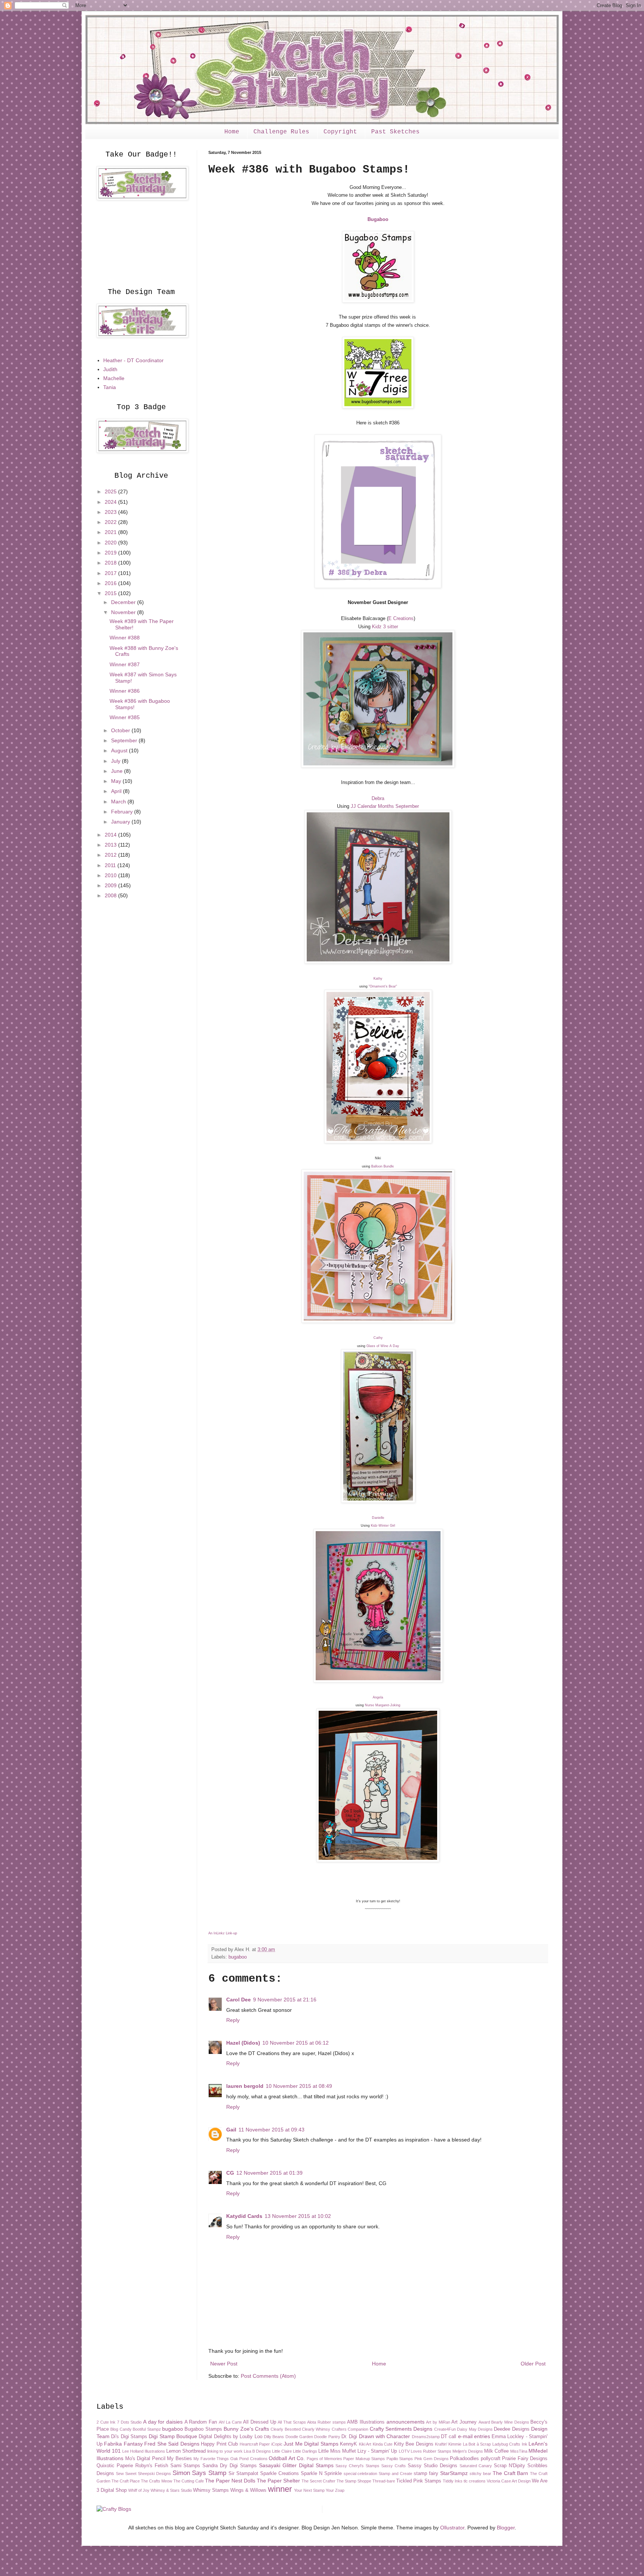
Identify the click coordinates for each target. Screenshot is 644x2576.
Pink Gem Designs (432, 2459)
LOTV (404, 2451)
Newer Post (224, 2364)
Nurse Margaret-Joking (383, 1705)
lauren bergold (245, 2086)
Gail (231, 2130)
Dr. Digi (349, 2437)
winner (280, 2489)
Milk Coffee (496, 2451)
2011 (111, 865)
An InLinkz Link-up (223, 1933)
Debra (378, 798)
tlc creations (475, 2481)
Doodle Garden (299, 2437)
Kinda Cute (383, 2444)
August (120, 750)
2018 (111, 563)
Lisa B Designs (257, 2451)
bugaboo (238, 1957)
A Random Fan (201, 2422)
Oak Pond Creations (249, 2459)
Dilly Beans (274, 2437)
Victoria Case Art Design (509, 2481)
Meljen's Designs (468, 2451)
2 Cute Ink (106, 2422)
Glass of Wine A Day (383, 1346)
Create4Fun (445, 2429)
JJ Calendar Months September (385, 806)
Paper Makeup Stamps (364, 2459)
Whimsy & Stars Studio (171, 2490)
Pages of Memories (324, 2459)
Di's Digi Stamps (129, 2437)
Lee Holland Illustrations (144, 2451)
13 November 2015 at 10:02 (298, 2216)
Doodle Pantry (327, 2437)
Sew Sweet (126, 2474)
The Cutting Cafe (189, 2481)
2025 (111, 492)
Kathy (378, 979)
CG (230, 2173)
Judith (110, 369)
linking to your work (225, 2451)
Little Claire (282, 2451)
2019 (111, 553)
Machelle (114, 378)
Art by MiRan (438, 2422)
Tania (110, 387)
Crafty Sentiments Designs (401, 2429)
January (121, 822)
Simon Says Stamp (200, 2473)
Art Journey (464, 2422)
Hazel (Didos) (243, 2043)
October (121, 730)
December (124, 602)
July (116, 761)
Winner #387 (125, 664)
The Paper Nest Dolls (230, 2481)
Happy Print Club (219, 2444)
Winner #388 (125, 638)
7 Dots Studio (129, 2422)
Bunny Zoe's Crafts (246, 2429)
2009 (111, 885)
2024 (111, 502)
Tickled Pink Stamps (419, 2481)
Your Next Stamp (309, 2490)
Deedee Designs (512, 2429)
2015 (111, 593)
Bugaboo (378, 219)
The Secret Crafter (318, 2481)
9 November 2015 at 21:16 (285, 2000)
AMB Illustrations (366, 2422)
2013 (111, 845)
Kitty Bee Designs (414, 2444)
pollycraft (491, 2459)
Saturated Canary (476, 2466)
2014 (111, 835)
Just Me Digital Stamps (311, 2444)
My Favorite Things (211, 2459)
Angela (378, 1697)
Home (232, 132)
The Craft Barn (511, 2473)
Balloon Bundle (383, 1166)
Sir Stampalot (243, 2474)
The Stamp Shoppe (354, 2481)
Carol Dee (239, 2000)
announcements (405, 2422)
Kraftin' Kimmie (448, 2444)
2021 (111, 532)
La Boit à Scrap (477, 2444)
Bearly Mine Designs (510, 2422)
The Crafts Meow (157, 2481)
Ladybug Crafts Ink (510, 2444)
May (117, 781)
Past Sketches (395, 132)
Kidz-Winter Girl (383, 1526)
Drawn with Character (385, 2436)
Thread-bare (384, 2481)
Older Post (533, 2364)
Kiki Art (365, 2444)
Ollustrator (452, 2528)
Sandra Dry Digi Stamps (230, 2466)
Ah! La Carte (230, 2422)
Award (484, 2422)
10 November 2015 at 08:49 (299, 2086)
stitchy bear (480, 2474)
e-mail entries (474, 2436)
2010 (111, 875)
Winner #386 (125, 691)
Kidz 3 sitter (385, 627)
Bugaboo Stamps (203, 2429)
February (123, 812)
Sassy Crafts (394, 2466)
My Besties (179, 2459)
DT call (449, 2437)
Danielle (378, 1518)
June (118, 771)
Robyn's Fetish (152, 2466)
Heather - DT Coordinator (133, 360)
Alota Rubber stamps (326, 2422)
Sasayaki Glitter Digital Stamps (296, 2465)
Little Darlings (305, 2451)
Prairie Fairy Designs (525, 2459)
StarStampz (454, 2473)
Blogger (506, 2528)
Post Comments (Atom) (268, 2376)
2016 (111, 583)
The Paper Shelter (278, 2481)
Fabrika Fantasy (123, 2444)
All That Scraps (292, 2422)
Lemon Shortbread (186, 2451)
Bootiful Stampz (147, 2429)
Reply (233, 2020)
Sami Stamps (185, 2466)
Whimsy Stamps (211, 2490)
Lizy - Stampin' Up (377, 2451)
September (125, 740)
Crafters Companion (350, 2429)
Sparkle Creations (280, 2474)
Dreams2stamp (426, 2437)
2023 (111, 512)
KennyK (348, 2444)
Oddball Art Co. (287, 2458)
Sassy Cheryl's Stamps (357, 2466)
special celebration (361, 2474)
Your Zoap (335, 2490)
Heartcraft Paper (255, 2444)
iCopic (277, 2444)
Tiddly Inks (453, 2481)
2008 (111, 895)
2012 (111, 855)
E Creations (401, 618)
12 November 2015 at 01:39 (269, 2173)
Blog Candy (121, 2429)
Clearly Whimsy (316, 2429)
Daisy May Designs (475, 2429)
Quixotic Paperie (115, 2466)
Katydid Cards (244, 2216)
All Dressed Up (259, 2422)
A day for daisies (163, 2422)
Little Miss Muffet (337, 2451)
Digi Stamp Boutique (173, 2436)
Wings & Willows (248, 2490)
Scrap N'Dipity (509, 2466)
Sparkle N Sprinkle (321, 2474)
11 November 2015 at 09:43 (272, 2130)
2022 (111, 522)
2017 (111, 573)
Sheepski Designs (154, 2474)
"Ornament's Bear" (383, 986)
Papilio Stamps (400, 2459)
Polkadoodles (464, 2459)
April (117, 791)
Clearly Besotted (285, 2429)
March (119, 802)
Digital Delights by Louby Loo (230, 2437)
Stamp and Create (395, 2474)
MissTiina (519, 2451)
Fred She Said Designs (172, 2444)
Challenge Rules (281, 132)
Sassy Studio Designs (433, 2466)
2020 (111, 543)
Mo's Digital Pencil (145, 2459)
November (124, 612)
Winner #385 (125, 717)
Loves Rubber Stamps (431, 2451)
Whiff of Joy (139, 2490)
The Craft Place (126, 2481)
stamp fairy (426, 2474)
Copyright (340, 132)
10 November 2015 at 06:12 (296, 2043)
